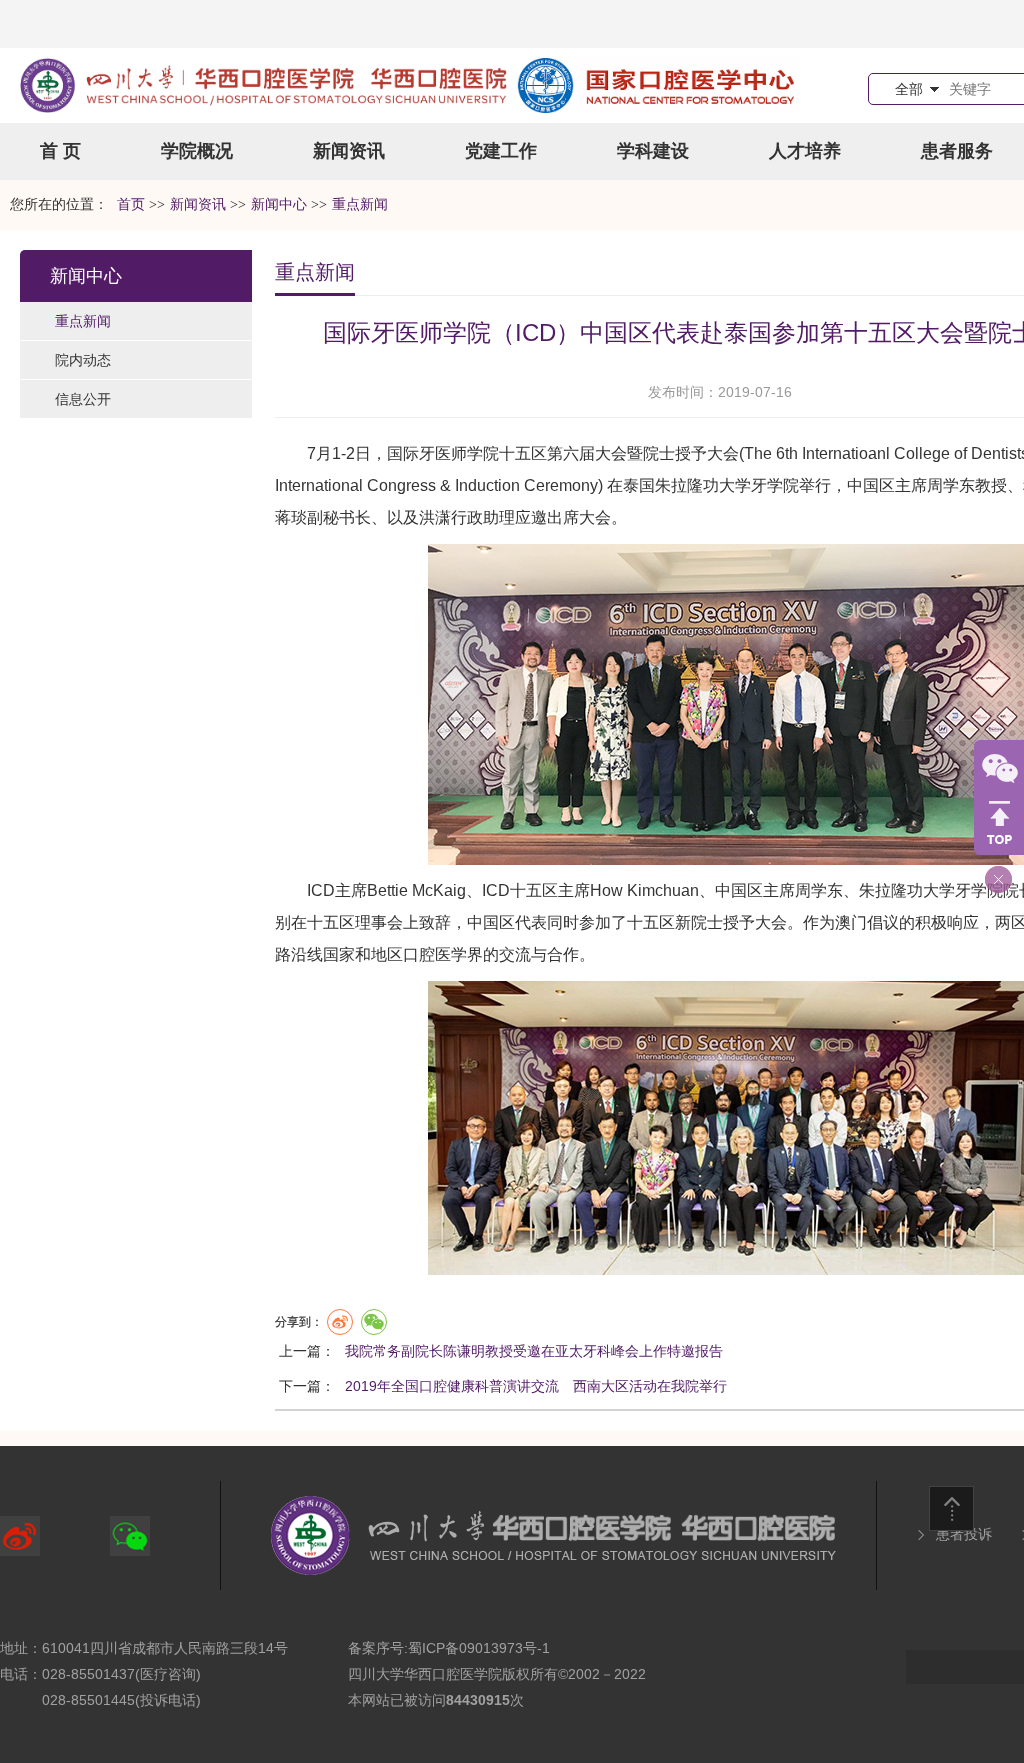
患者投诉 (964, 1534)
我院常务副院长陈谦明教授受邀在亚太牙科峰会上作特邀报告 (534, 1351)
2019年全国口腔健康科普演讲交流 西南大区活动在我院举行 (536, 1386)
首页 (131, 204)
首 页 (60, 151)
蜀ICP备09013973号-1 (479, 1648)
